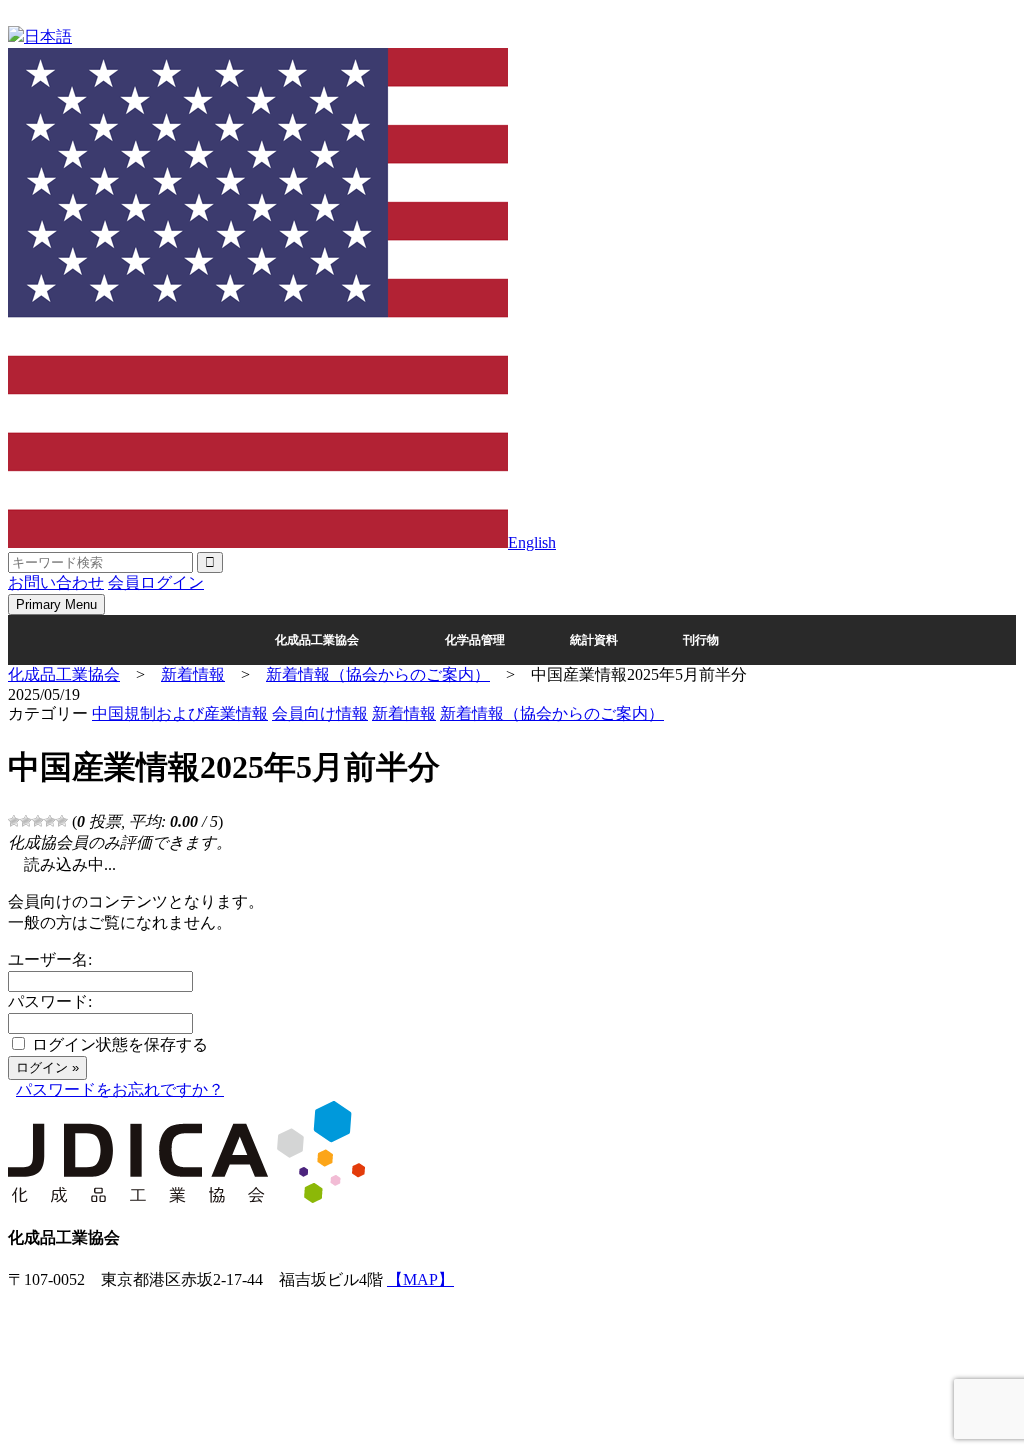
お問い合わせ (56, 582)
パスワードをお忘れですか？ (120, 1089)
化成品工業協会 (317, 640)
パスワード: (50, 1001)
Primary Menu (56, 604)
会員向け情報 (320, 713)
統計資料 (594, 640)
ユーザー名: (50, 959)
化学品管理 (475, 640)
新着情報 (404, 713)
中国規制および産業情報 (180, 713)
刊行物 (701, 640)
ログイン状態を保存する (120, 1044)
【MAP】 (420, 1279)
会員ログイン (156, 582)
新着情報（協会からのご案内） (552, 713)
